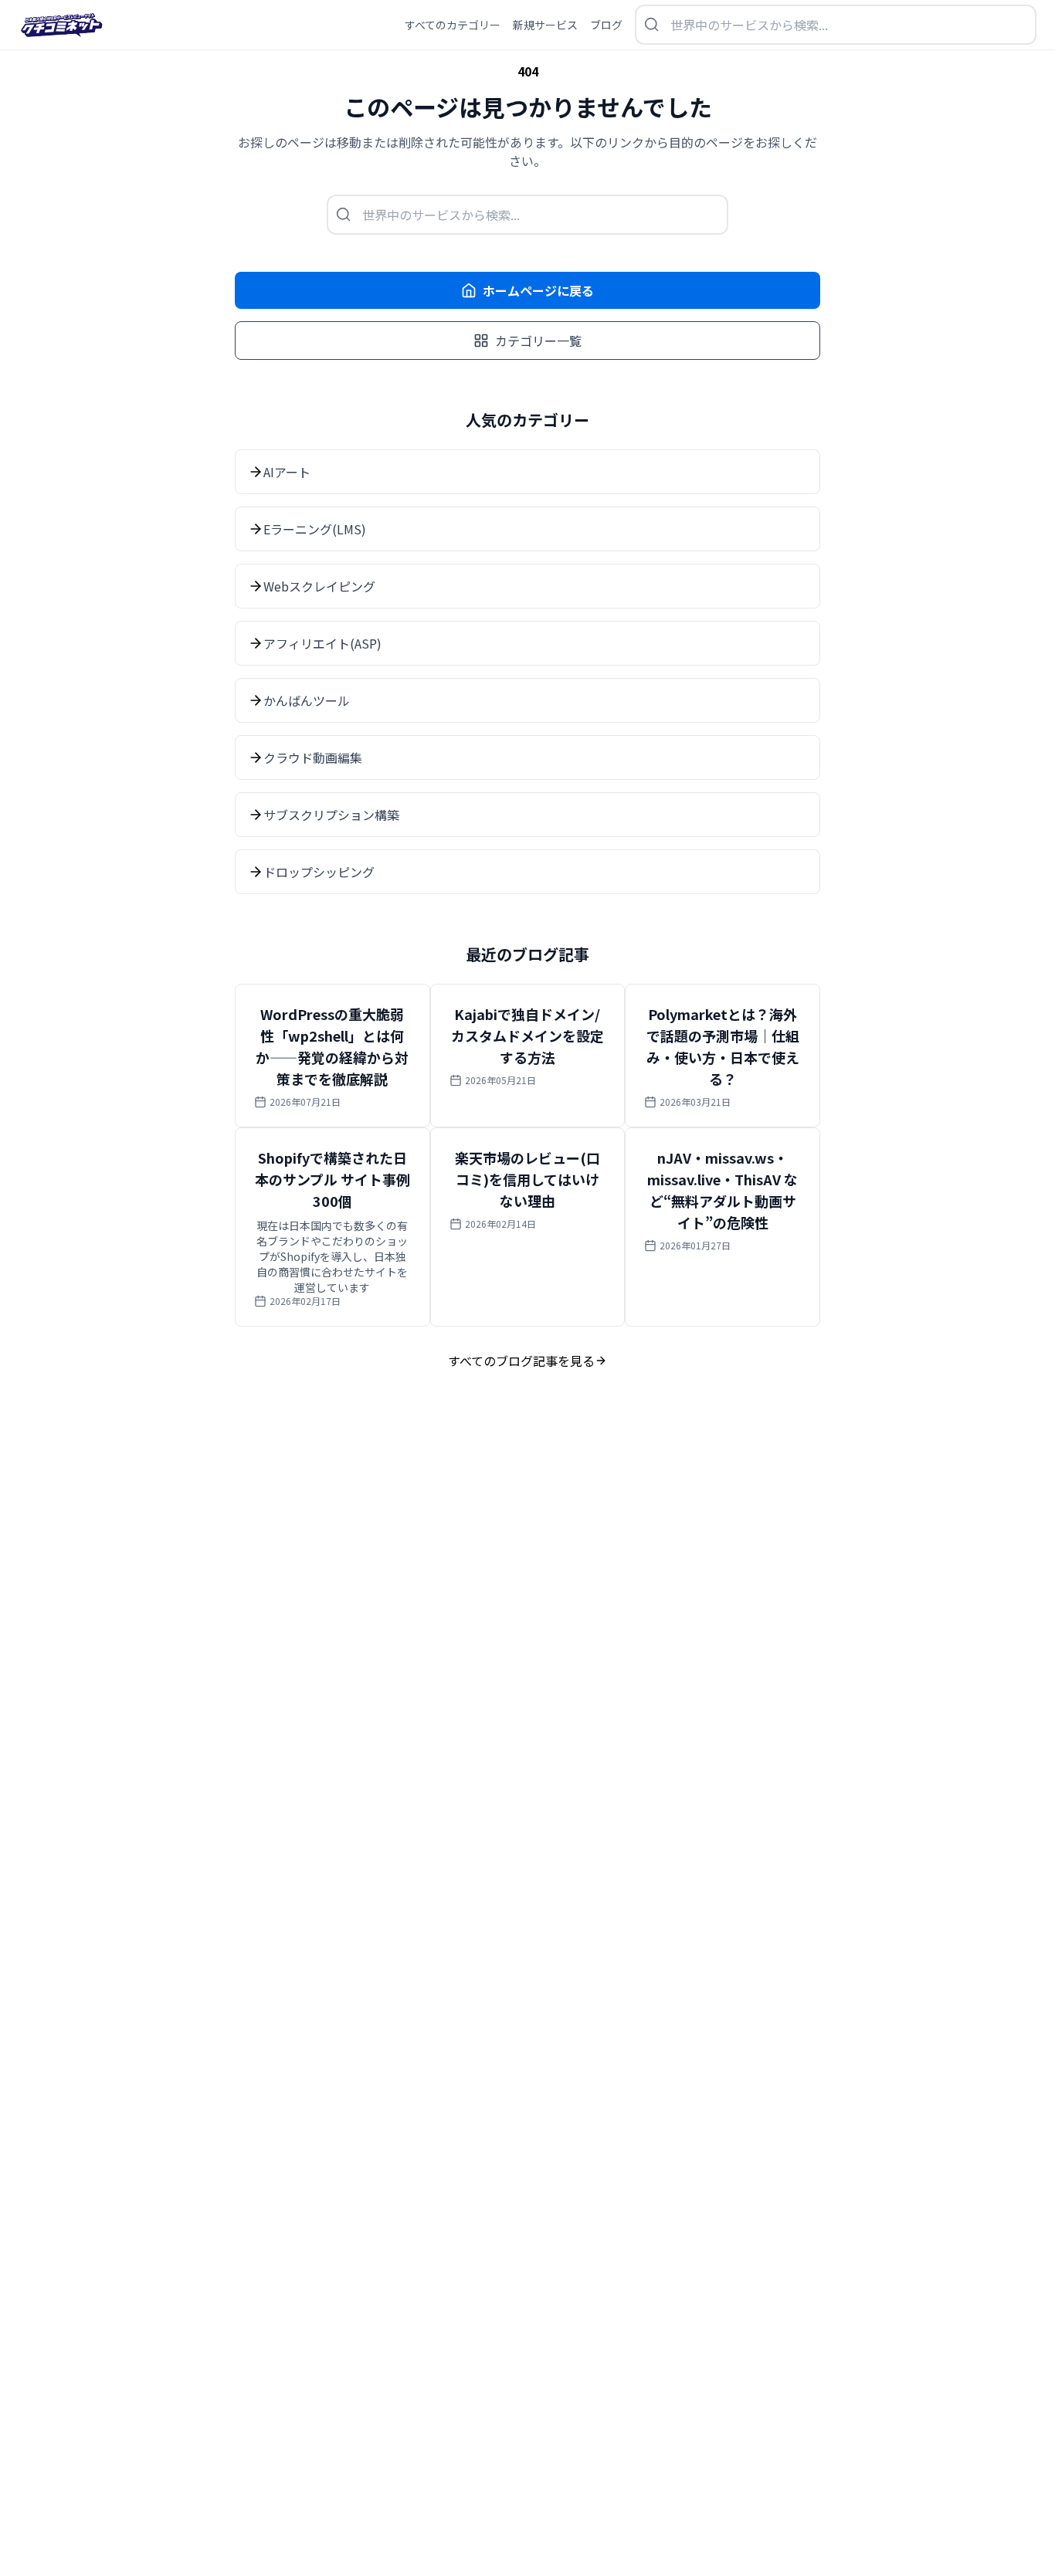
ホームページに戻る (538, 290)
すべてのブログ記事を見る (521, 1361)
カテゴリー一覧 (538, 341)
